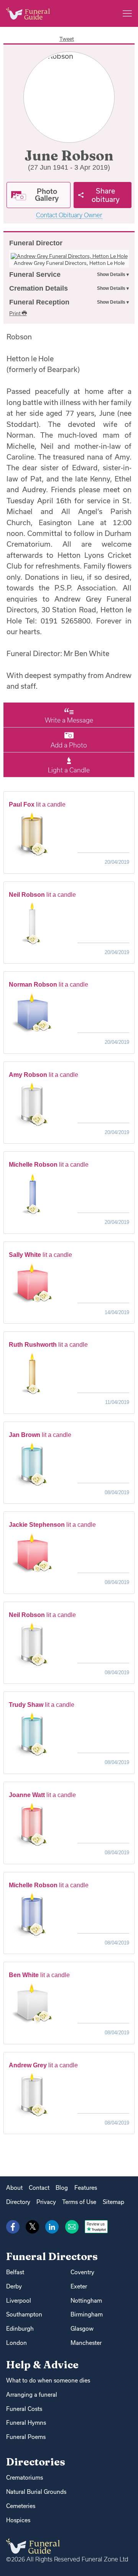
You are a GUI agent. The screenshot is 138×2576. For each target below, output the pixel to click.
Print (16, 313)
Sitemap (113, 2202)
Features (86, 2188)
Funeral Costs (24, 2409)
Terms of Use (79, 2202)
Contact (39, 2188)
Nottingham (86, 2301)
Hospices (18, 2520)
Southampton (24, 2314)
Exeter (79, 2286)
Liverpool (19, 2301)
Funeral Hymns (26, 2423)
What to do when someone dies (48, 2380)
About (14, 2188)
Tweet (67, 39)
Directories (36, 2462)
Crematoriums (25, 2478)
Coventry (82, 2272)
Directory (18, 2202)
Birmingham (87, 2314)
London (16, 2343)
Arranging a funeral (32, 2395)
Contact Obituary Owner (69, 215)
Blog (62, 2188)
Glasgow (82, 2329)
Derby (14, 2286)
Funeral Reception (39, 302)
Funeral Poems (26, 2437)
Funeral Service (35, 274)
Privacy (46, 2202)
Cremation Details (39, 288)
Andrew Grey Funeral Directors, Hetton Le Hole (69, 263)
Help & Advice (42, 2365)
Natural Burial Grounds (36, 2492)
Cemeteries (21, 2506)
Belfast (15, 2272)
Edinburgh (20, 2329)
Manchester (86, 2343)
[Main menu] (127, 13)
